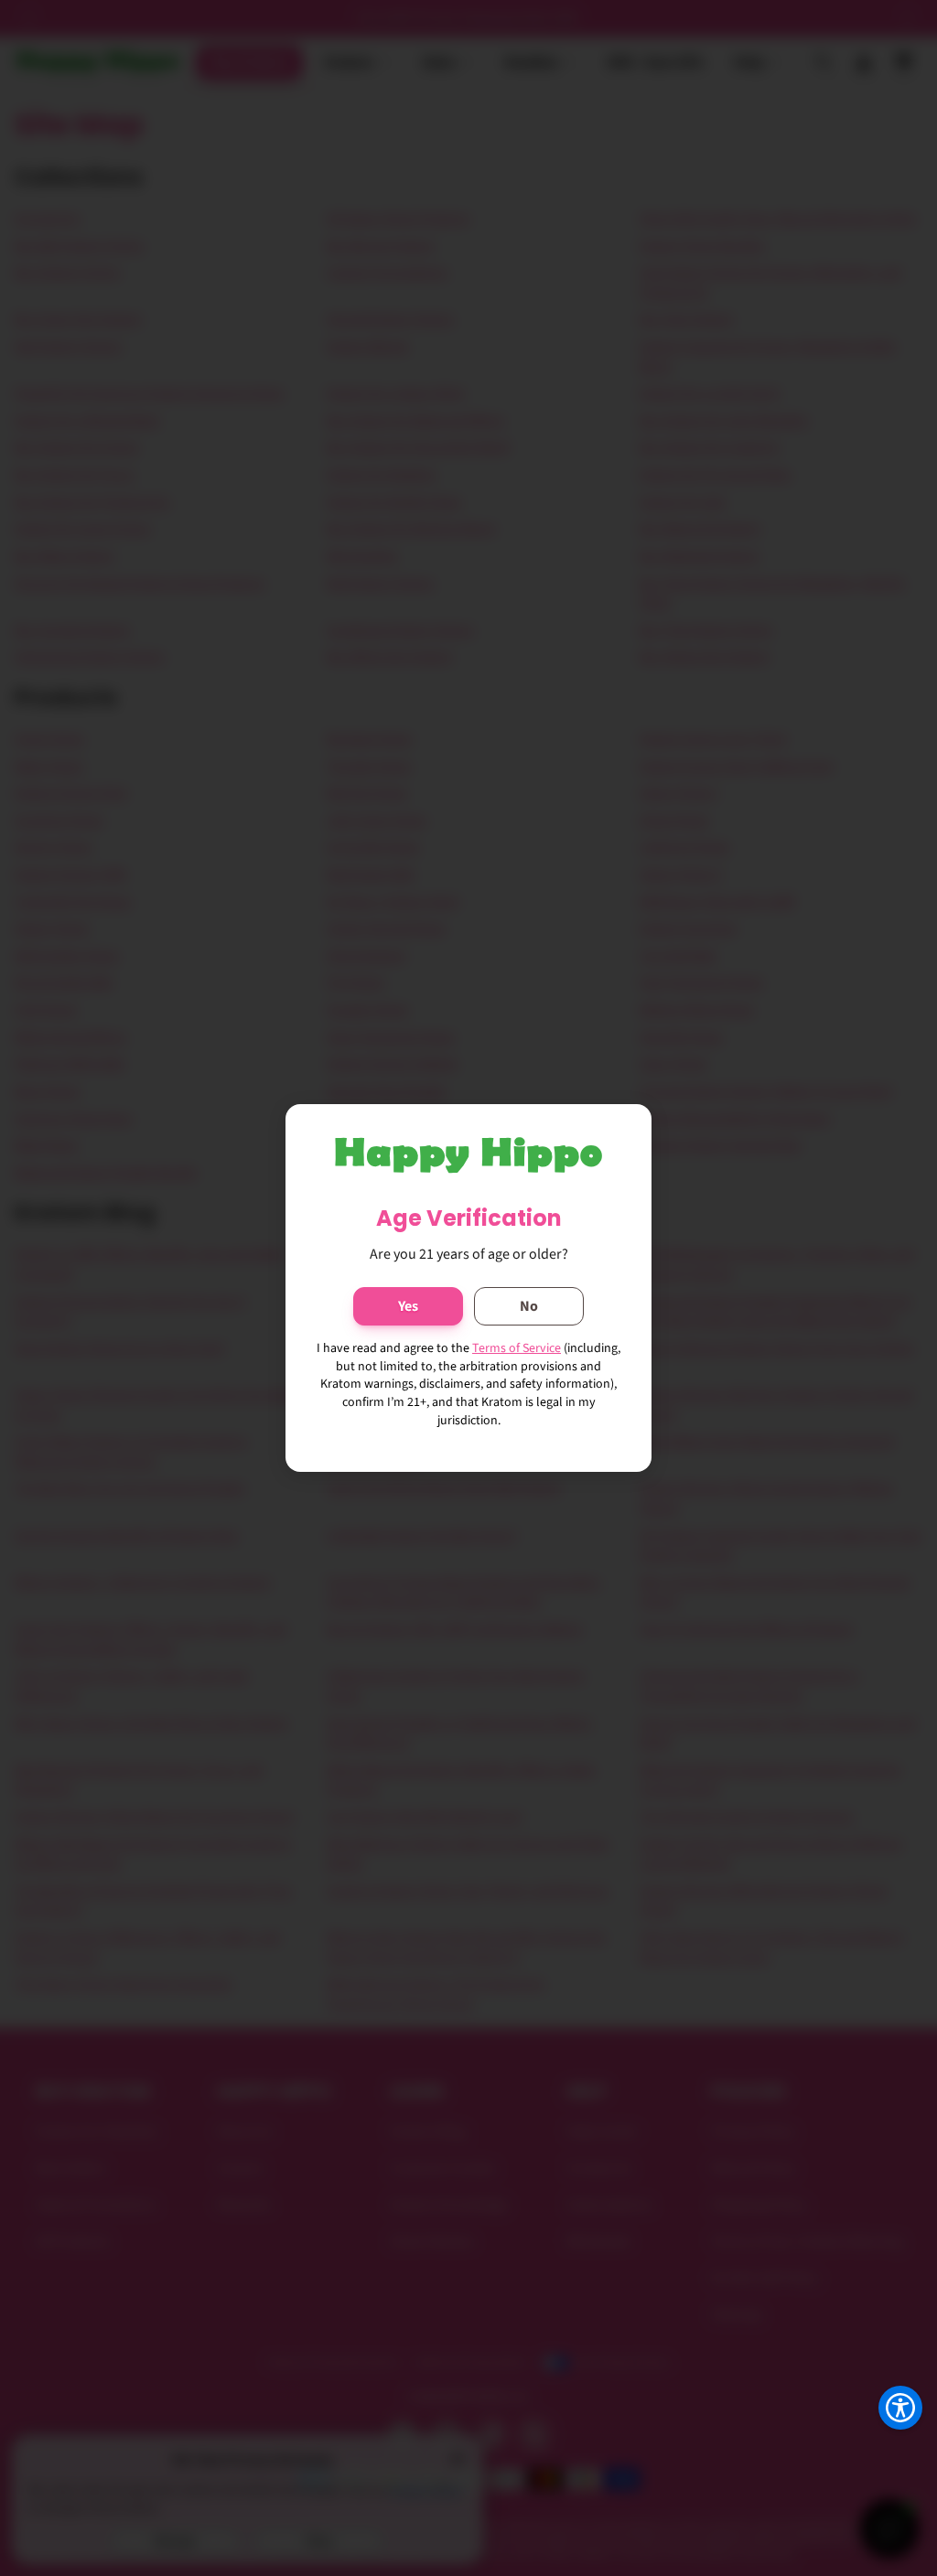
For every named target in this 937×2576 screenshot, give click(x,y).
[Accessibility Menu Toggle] (900, 2408)
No (529, 1306)
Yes (408, 1306)
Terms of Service (517, 1348)
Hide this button (886, 2453)
